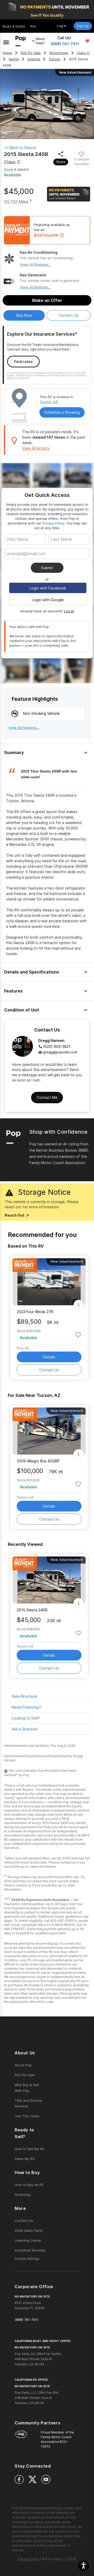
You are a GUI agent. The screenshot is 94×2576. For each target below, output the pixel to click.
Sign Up (83, 26)
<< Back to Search (20, 148)
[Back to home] (21, 41)
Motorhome (59, 53)
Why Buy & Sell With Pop (27, 2088)
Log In (62, 26)
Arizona (34, 59)
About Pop (23, 2065)
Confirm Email (28, 562)
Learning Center (28, 2240)
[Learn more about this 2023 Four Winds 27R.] (49, 1282)
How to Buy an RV (29, 2185)
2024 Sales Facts (29, 2230)
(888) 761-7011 (65, 44)
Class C (83, 53)
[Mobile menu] (6, 41)
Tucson (54, 59)
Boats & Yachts (14, 26)
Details (49, 1357)
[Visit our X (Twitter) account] (33, 2479)
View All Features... (35, 264)
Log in (69, 611)
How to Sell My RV (30, 2149)
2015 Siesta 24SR (32, 1610)
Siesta (14, 59)
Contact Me (47, 1097)
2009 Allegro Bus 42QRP (38, 1461)
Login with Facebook (48, 588)
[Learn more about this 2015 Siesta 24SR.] (49, 1580)
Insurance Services (30, 2250)
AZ (55, 402)
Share (61, 162)
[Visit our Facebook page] (19, 2479)
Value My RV (25, 2159)
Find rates (23, 362)
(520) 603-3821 (57, 1046)
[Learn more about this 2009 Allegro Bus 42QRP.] (49, 1431)
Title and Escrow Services (28, 2103)
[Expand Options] (79, 1305)
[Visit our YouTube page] (46, 2479)
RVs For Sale (31, 53)
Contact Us (49, 1370)
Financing (22, 2195)
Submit (47, 568)
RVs (33, 26)
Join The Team (27, 2116)
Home (7, 53)
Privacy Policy (53, 523)
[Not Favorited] (82, 154)
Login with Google (48, 600)
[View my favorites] (87, 41)
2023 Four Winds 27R (35, 1312)
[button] (84, 2566)
